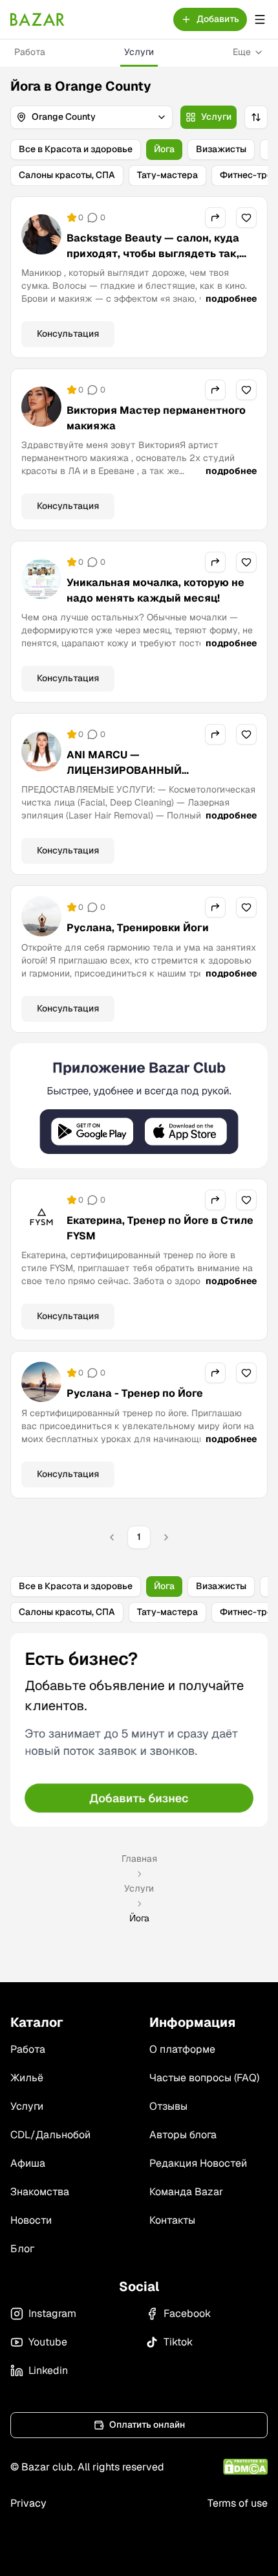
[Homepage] (37, 19)
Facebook (187, 2313)
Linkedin (48, 2370)
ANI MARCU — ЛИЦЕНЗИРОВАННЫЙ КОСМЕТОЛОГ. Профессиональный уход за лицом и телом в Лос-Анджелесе (160, 786)
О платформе (182, 2049)
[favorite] (246, 218)
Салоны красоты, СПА (67, 175)
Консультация (68, 333)
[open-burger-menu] (260, 19)
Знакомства (40, 2192)
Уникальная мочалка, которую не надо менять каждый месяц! (155, 590)
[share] (215, 218)
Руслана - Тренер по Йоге (135, 1393)
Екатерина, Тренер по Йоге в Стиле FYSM (160, 1228)
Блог (22, 2249)
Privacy (28, 2503)
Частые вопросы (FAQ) (204, 2078)
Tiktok (178, 2342)
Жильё (27, 2078)
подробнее (231, 299)
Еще (242, 52)
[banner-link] (139, 1106)
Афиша (28, 2163)
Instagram (52, 2313)
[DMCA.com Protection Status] (245, 2467)
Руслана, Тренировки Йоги (138, 928)
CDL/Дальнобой (50, 2135)
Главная (139, 1859)
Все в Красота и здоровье (76, 149)
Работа (30, 52)
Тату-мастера (167, 175)
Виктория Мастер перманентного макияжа (156, 418)
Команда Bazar (186, 2192)
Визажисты (221, 149)
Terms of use (238, 2503)
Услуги (139, 52)
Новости (31, 2220)
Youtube (48, 2342)
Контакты (172, 2220)
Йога (164, 149)
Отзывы (168, 2106)
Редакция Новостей (198, 2163)
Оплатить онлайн (147, 2424)
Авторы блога (183, 2135)
